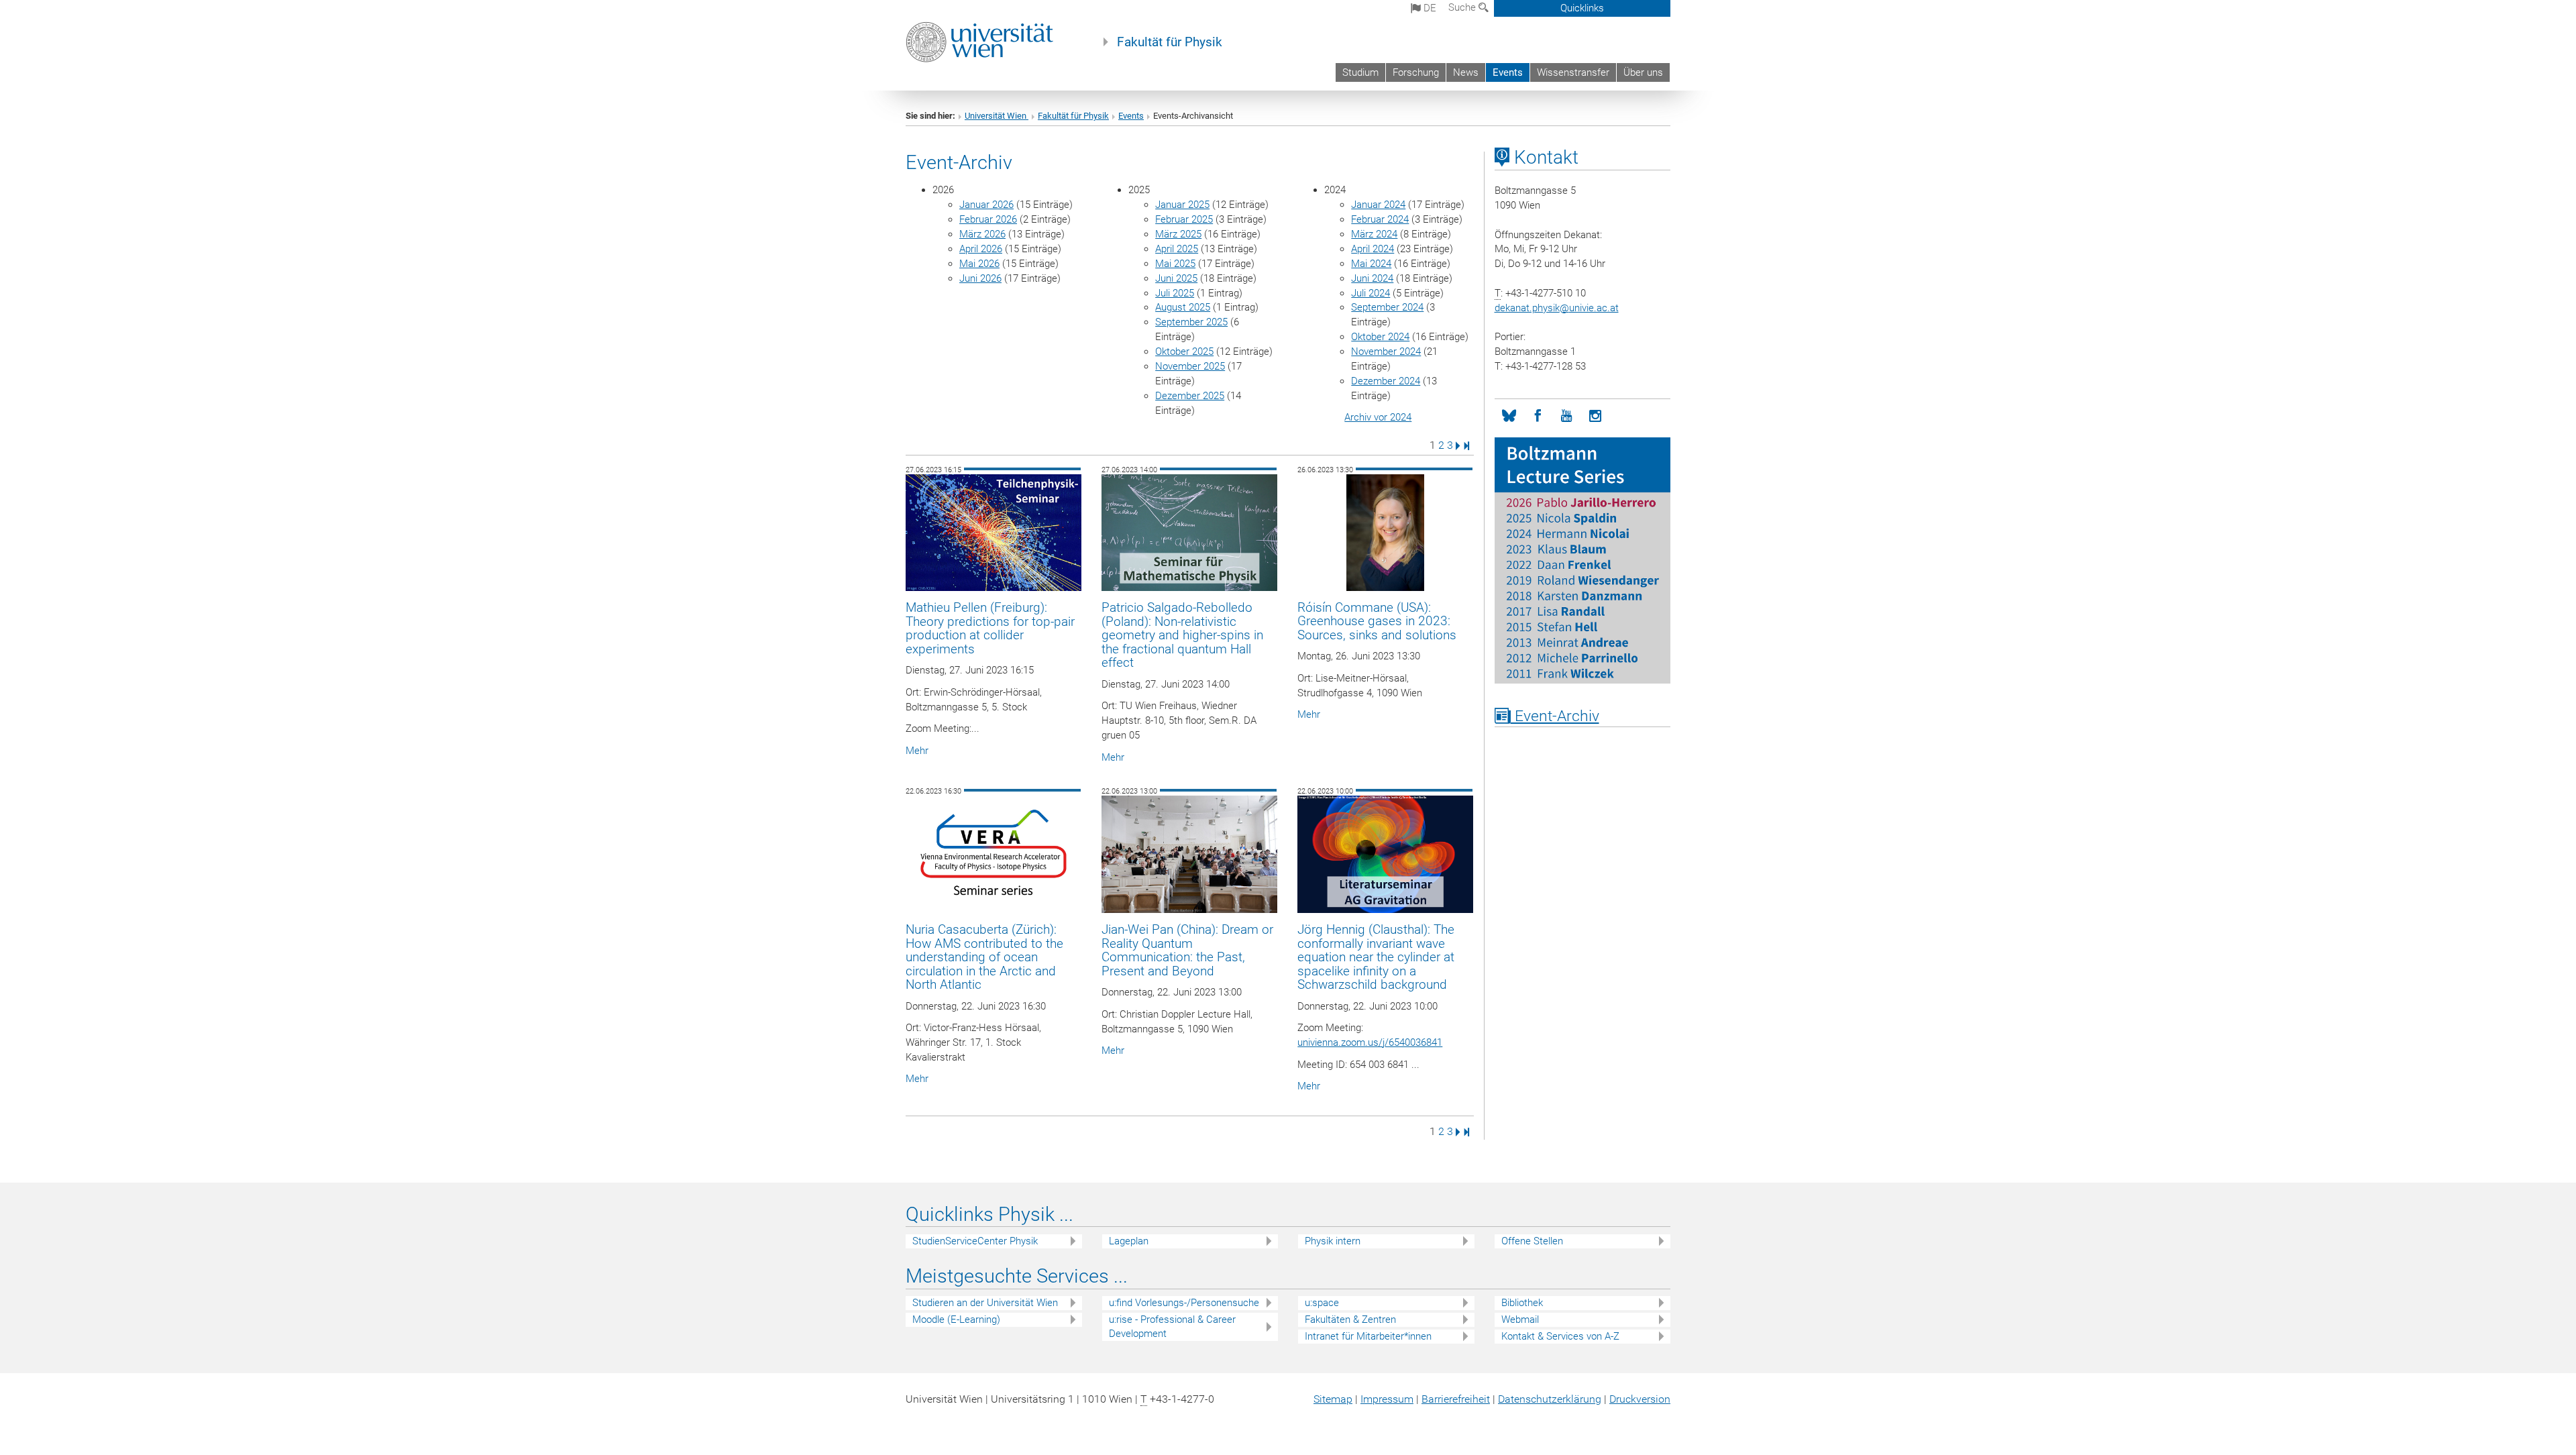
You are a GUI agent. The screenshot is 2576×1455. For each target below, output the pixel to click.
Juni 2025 (1176, 278)
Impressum (1387, 1399)
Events (1508, 72)
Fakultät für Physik (1170, 42)
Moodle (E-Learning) (956, 1319)
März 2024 (1374, 234)
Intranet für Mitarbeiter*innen (1368, 1336)
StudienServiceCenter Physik (975, 1241)
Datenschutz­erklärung (1550, 1399)
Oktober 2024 (1380, 337)
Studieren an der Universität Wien (985, 1303)
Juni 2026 (980, 278)
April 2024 (1373, 249)
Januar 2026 (986, 205)
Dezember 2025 (1190, 396)
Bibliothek (1522, 1303)
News (1466, 72)
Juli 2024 (1371, 293)
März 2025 (1178, 234)
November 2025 (1190, 366)
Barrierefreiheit (1456, 1399)
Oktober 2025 (1184, 352)
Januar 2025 (1182, 205)
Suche (1463, 7)
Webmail (1520, 1319)
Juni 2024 (1372, 278)
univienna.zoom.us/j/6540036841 (1370, 1042)
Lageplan (1129, 1241)
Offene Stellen (1532, 1241)
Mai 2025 (1175, 264)
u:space (1322, 1303)
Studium (1360, 72)
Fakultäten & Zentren (1350, 1319)
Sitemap (1333, 1399)
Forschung (1416, 72)
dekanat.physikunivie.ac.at (1557, 308)
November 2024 (1386, 352)
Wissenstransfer (1573, 72)
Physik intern (1333, 1241)
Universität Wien (997, 116)
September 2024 (1387, 307)
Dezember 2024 (1386, 381)
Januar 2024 (1378, 205)
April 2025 (1177, 249)
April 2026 (981, 249)
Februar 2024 (1380, 219)
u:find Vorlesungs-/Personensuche (1184, 1303)
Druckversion (1640, 1399)
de (1429, 8)
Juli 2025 (1175, 293)
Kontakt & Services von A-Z (1560, 1336)
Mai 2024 (1371, 264)
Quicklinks (1582, 8)
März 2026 (982, 234)
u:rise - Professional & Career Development (1172, 1327)
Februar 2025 (1184, 219)
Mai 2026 (979, 264)
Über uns (1643, 72)
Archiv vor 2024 (1378, 417)
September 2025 (1191, 322)
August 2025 (1183, 307)
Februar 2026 (988, 219)
